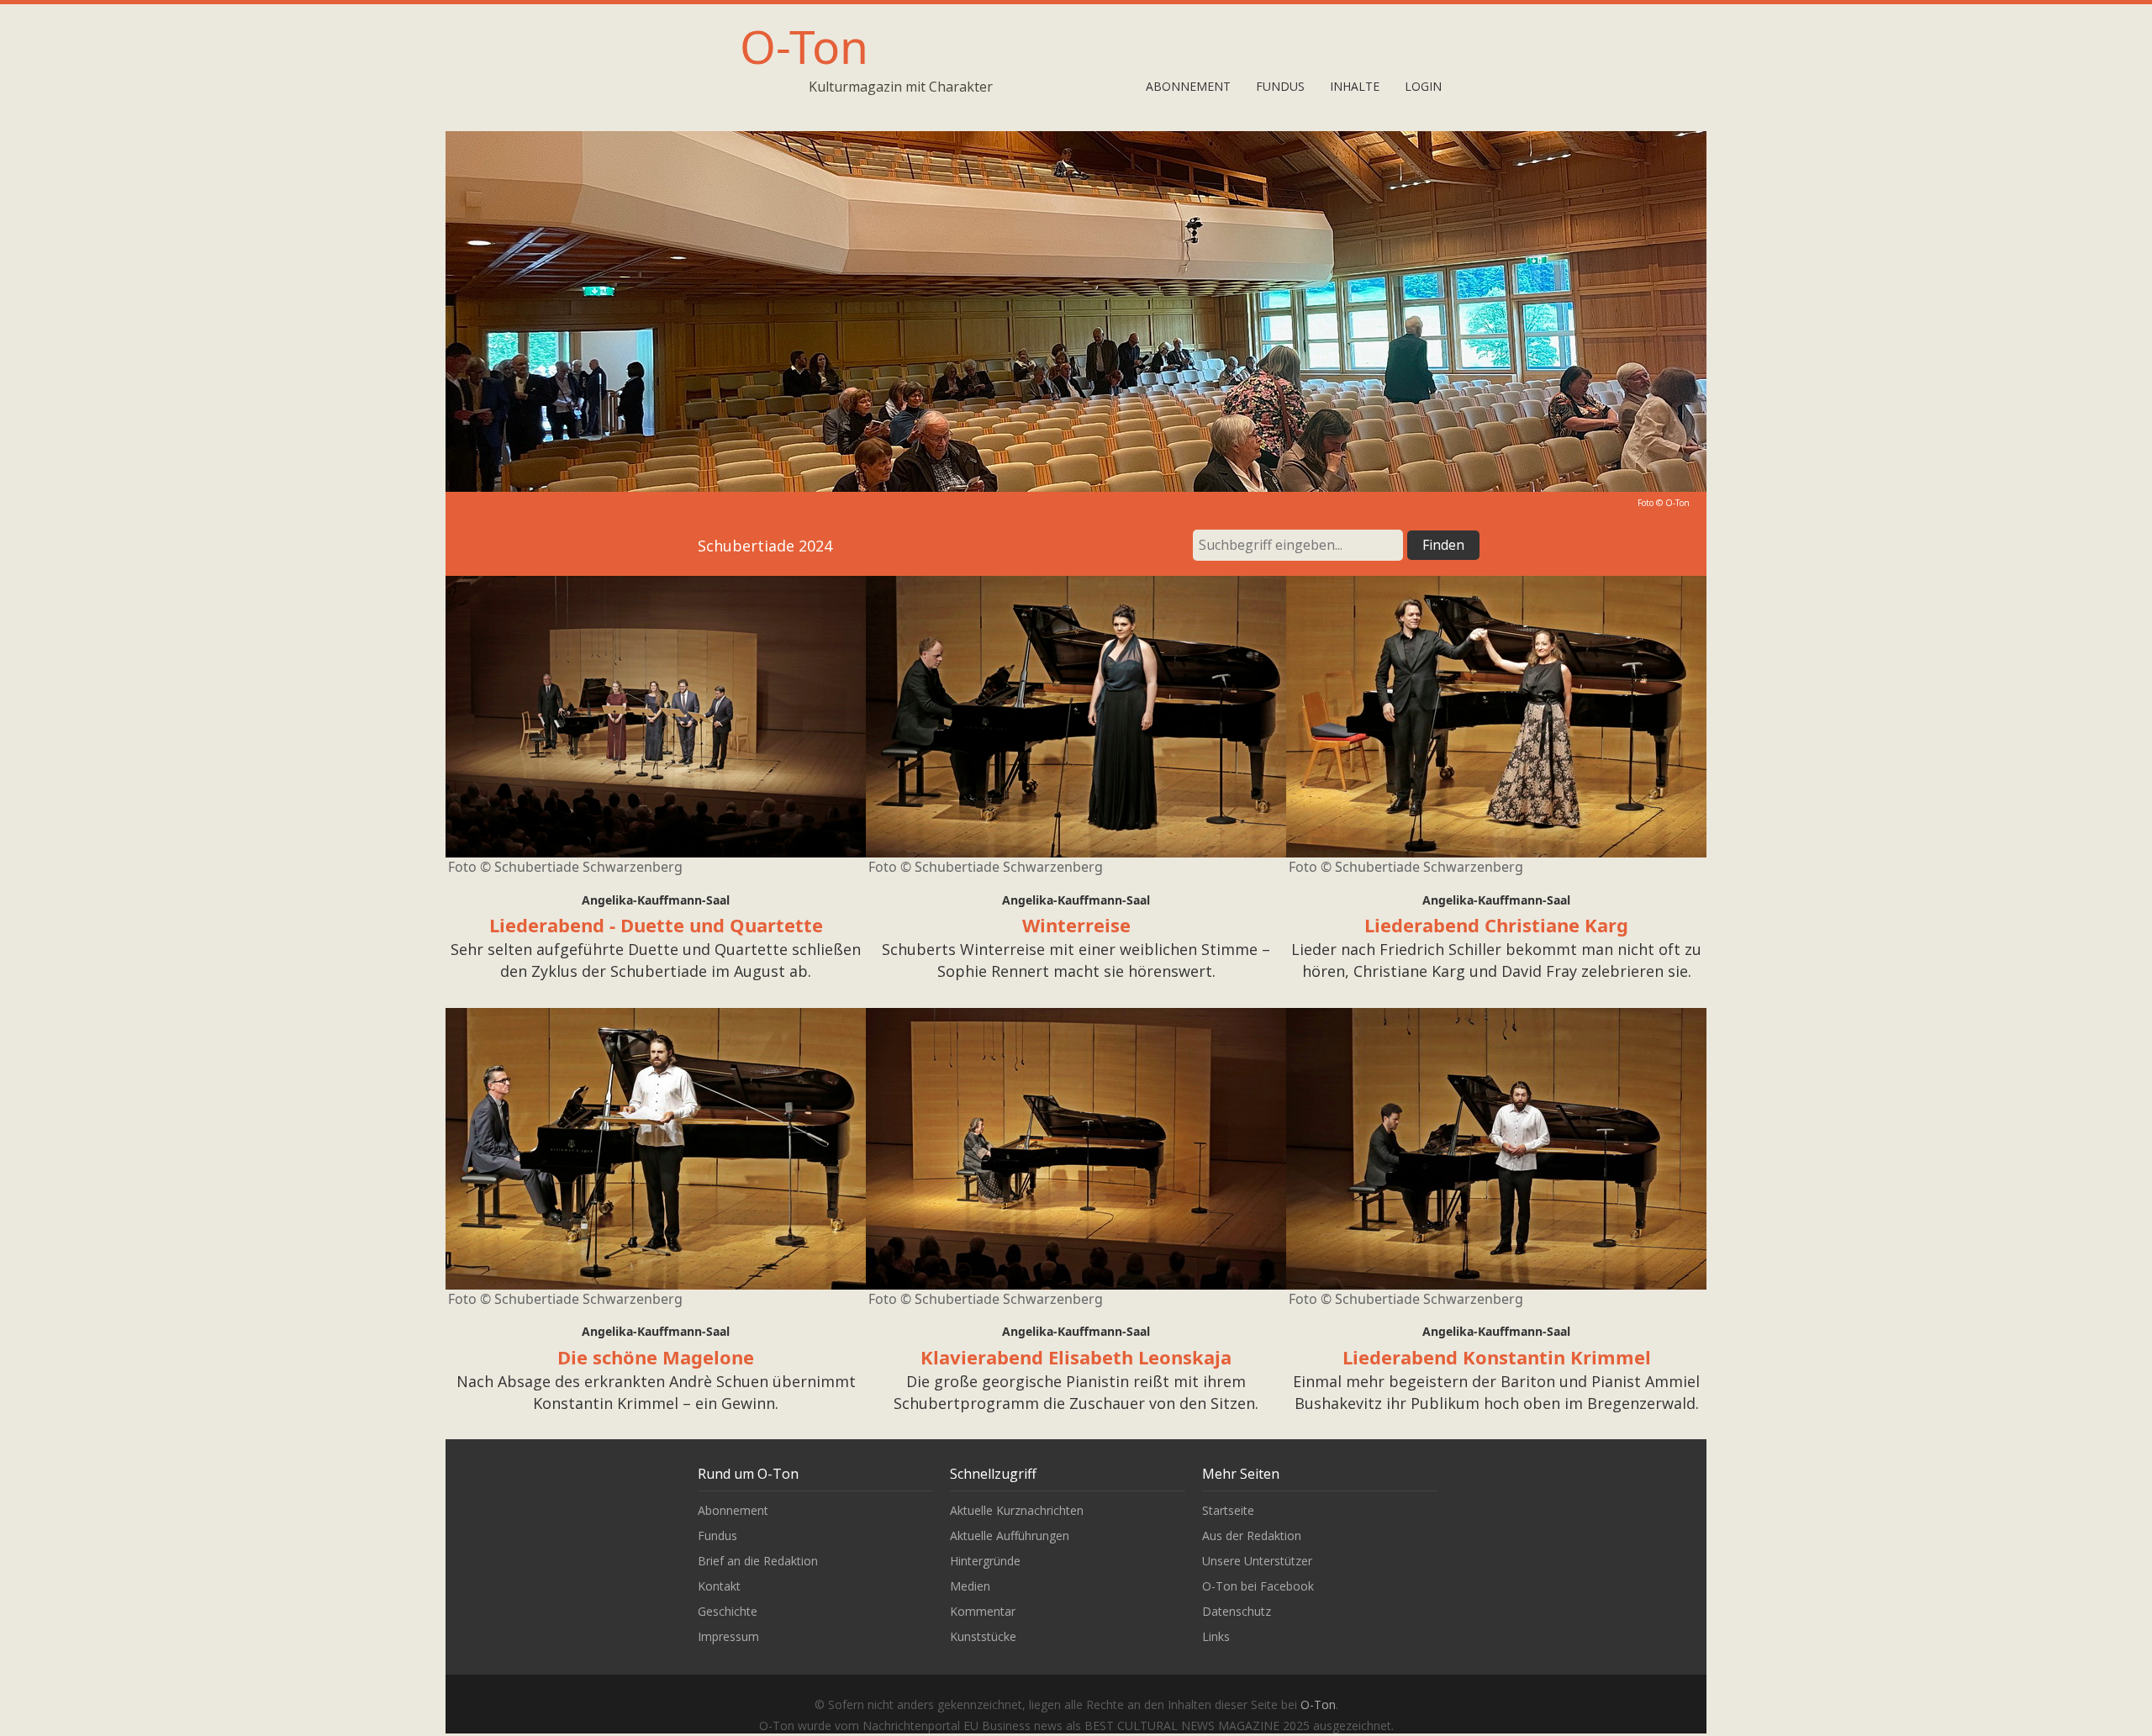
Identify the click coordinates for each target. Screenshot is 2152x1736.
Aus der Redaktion (1252, 1535)
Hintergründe (985, 1561)
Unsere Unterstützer (1257, 1561)
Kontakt (719, 1586)
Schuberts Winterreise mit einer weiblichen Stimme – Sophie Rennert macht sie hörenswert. (1076, 960)
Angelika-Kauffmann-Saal (656, 900)
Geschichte (728, 1611)
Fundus (1280, 86)
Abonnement (1188, 86)
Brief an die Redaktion (758, 1561)
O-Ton (804, 46)
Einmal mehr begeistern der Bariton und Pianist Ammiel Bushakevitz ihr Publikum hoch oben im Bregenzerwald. (1496, 1392)
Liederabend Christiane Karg (1496, 925)
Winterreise (1076, 925)
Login (1423, 86)
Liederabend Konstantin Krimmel (1497, 1357)
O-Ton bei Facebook (1258, 1586)
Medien (970, 1586)
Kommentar (983, 1611)
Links (1216, 1636)
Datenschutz (1237, 1611)
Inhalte (1355, 86)
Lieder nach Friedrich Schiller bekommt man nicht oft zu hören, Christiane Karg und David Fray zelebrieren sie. (1496, 960)
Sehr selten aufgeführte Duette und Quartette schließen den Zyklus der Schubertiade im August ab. (656, 960)
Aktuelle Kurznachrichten (1017, 1510)
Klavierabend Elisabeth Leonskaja (1076, 1357)
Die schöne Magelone (656, 1357)
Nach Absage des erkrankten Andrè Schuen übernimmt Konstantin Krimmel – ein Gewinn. (656, 1392)
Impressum (728, 1636)
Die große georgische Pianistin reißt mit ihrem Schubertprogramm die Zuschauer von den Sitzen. (1076, 1392)
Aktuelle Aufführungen (1010, 1535)
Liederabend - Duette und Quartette (656, 925)
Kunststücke (983, 1636)
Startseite (1228, 1510)
